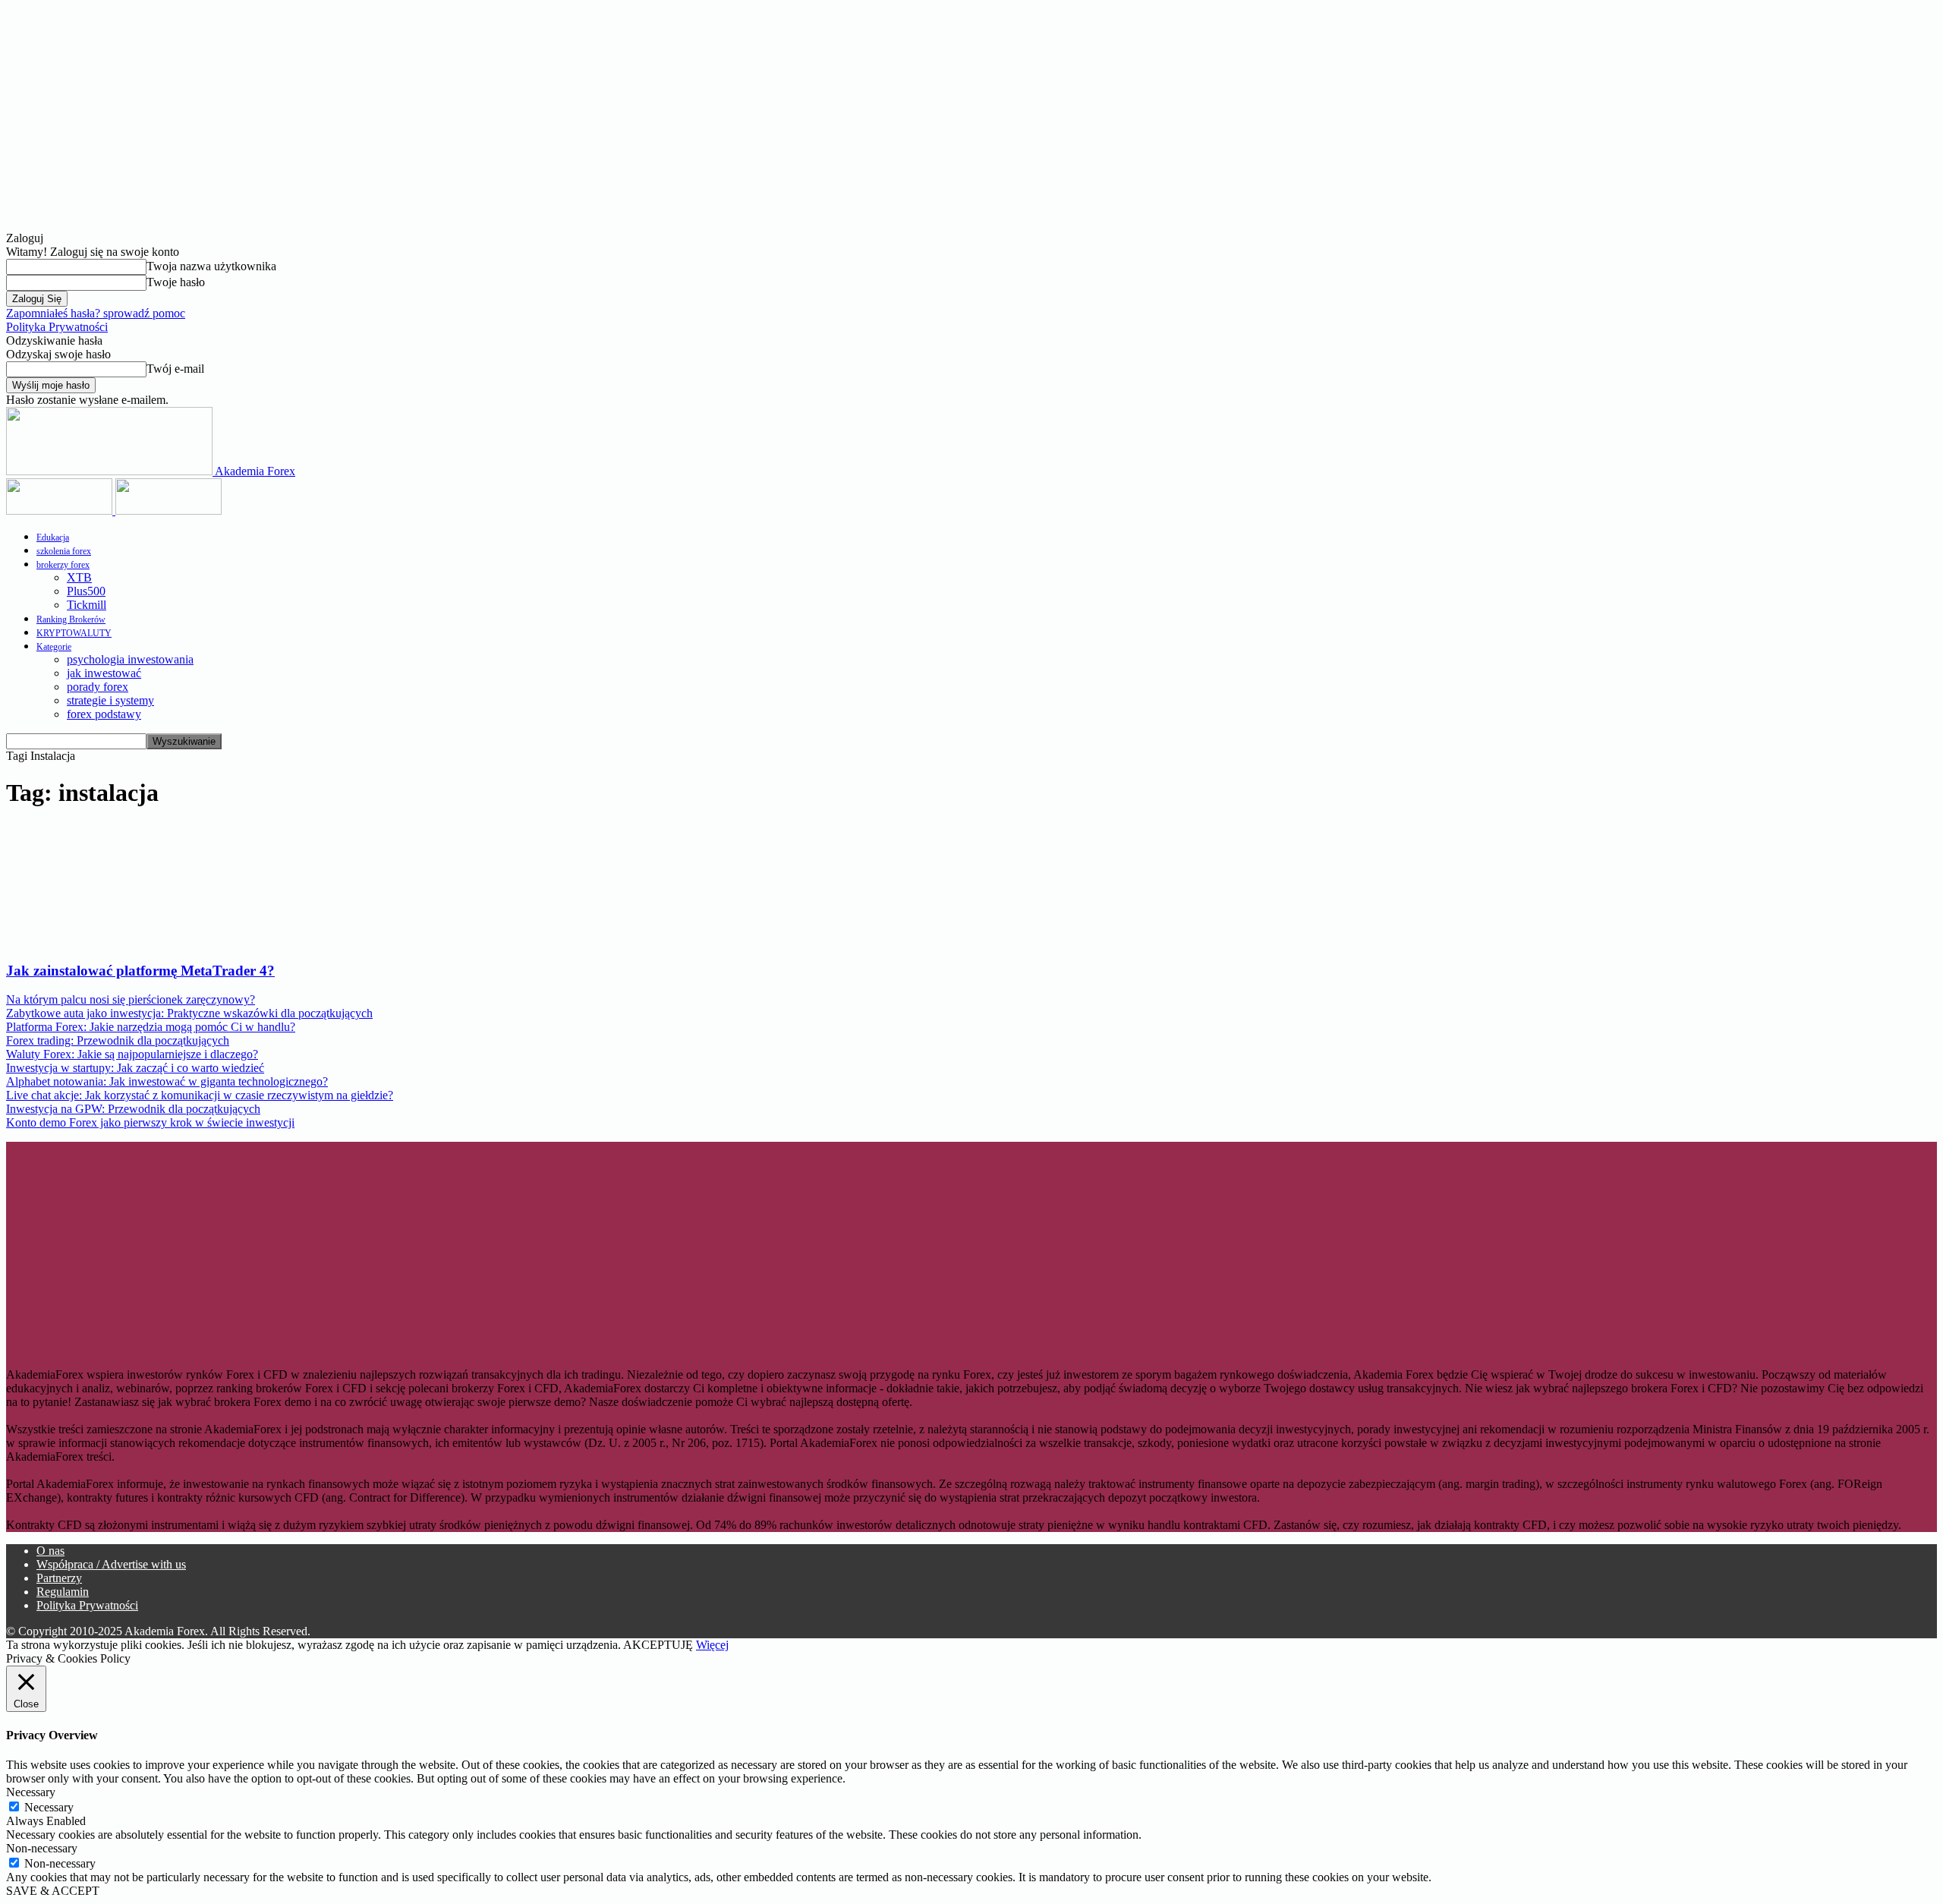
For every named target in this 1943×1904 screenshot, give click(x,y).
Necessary (49, 1807)
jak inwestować (104, 673)
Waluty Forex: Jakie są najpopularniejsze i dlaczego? (132, 1054)
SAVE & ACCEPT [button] (53, 1891)
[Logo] (61, 511)
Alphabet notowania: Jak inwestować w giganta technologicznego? (167, 1081)
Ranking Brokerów (71, 619)
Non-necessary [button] (42, 1848)
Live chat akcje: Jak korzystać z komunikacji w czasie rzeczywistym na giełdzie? (200, 1095)
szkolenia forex (64, 551)
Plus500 (86, 591)
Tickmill (87, 605)
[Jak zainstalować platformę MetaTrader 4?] (129, 941)
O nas (50, 1551)
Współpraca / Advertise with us (111, 1564)
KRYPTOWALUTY (74, 633)
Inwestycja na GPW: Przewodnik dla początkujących (133, 1109)
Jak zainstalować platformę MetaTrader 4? (140, 971)
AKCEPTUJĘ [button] (658, 1645)
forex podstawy (104, 714)
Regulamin (63, 1592)
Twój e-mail (175, 369)
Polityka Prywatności (57, 327)
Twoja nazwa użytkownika (211, 266)
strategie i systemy (110, 700)
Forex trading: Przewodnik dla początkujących (118, 1040)
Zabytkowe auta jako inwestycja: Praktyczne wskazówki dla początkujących (189, 1013)
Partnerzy (59, 1578)
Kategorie (54, 647)
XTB (79, 577)
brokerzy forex (63, 565)
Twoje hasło (176, 282)
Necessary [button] (31, 1792)
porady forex (98, 687)
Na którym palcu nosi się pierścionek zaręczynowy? (131, 999)
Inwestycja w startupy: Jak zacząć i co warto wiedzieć (135, 1068)
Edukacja (53, 537)
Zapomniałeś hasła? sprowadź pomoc (96, 313)
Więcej (712, 1645)
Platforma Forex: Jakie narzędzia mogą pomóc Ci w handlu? (151, 1027)
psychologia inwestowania (130, 659)
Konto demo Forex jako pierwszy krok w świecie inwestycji (150, 1122)
